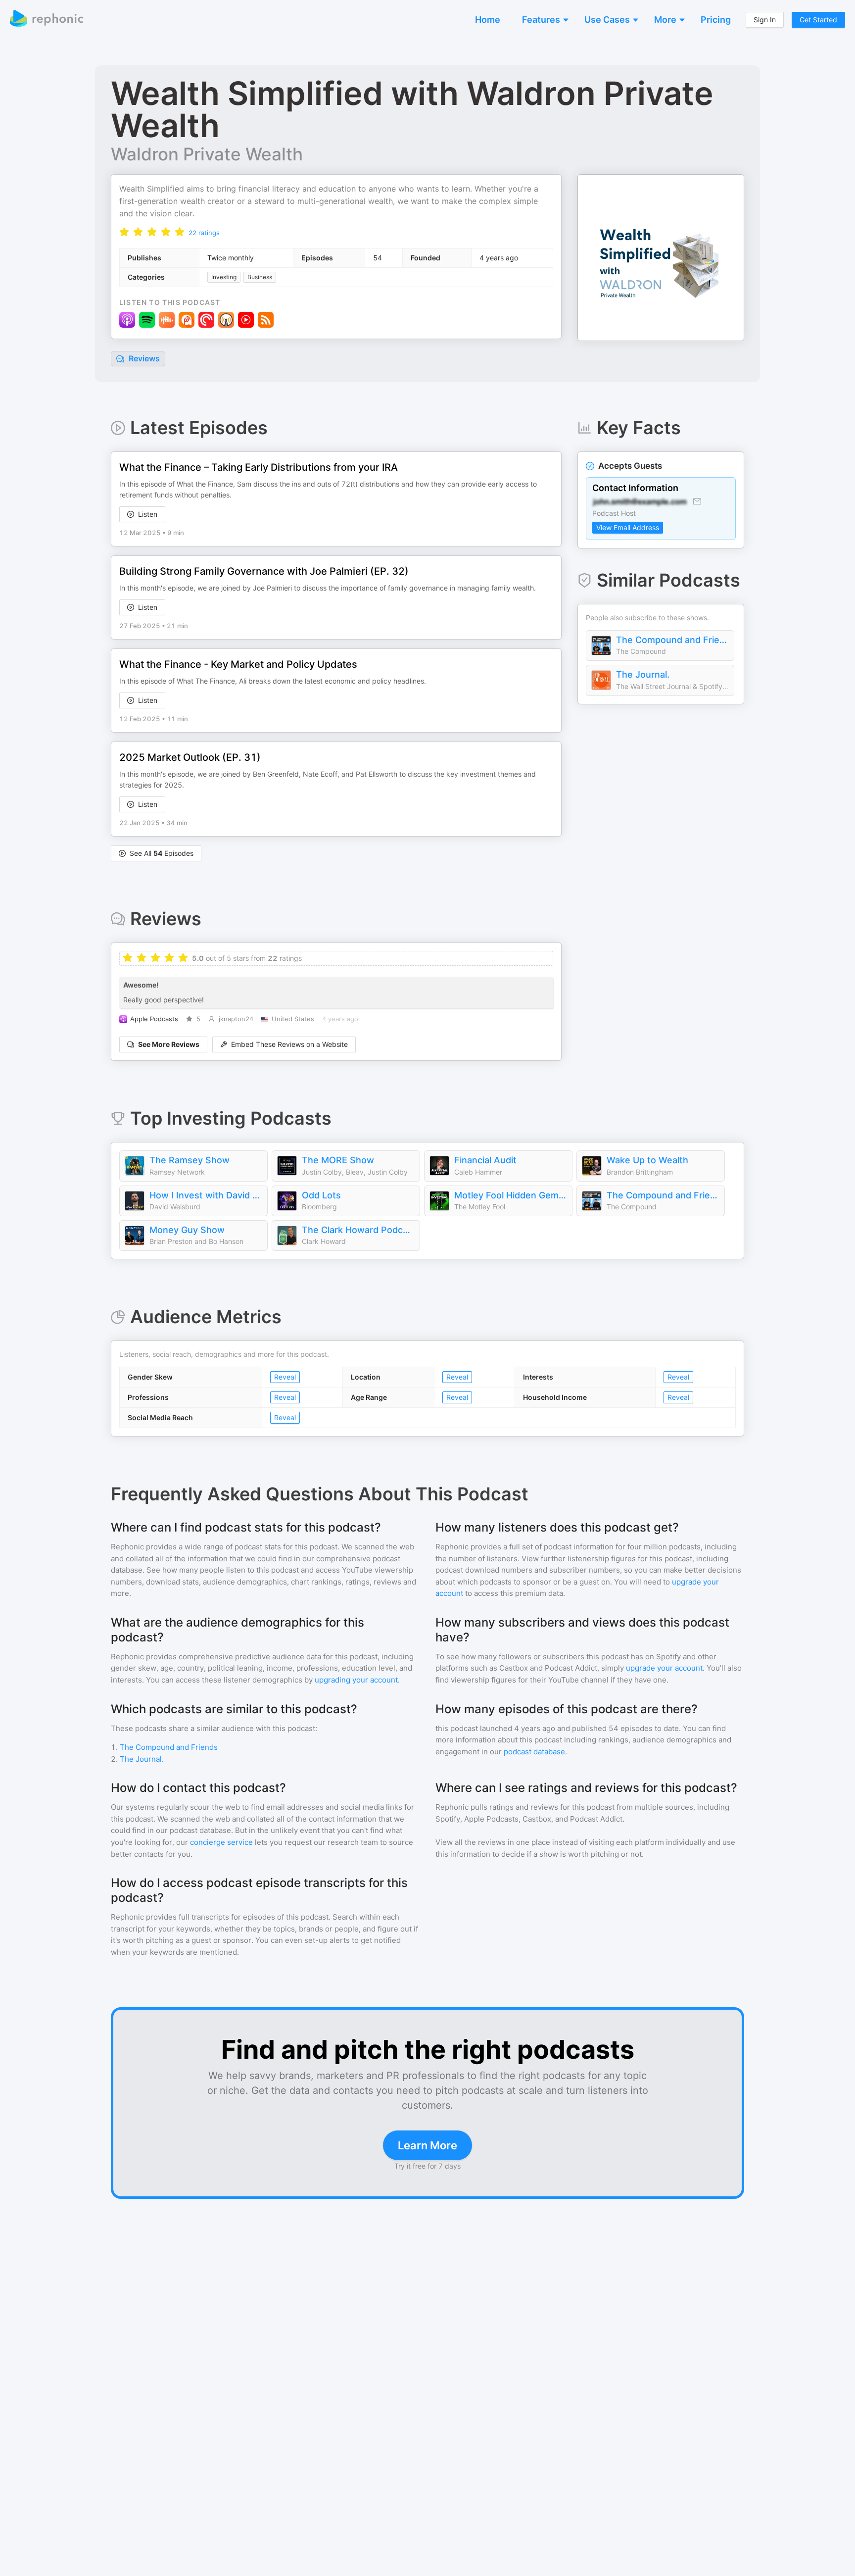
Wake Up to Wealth (647, 1160)
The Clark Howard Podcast (358, 1230)
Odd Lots (321, 1195)
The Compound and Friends (672, 640)
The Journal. (643, 674)
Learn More (427, 2145)
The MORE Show (338, 1160)
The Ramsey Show (190, 1160)
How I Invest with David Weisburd (206, 1195)
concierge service (221, 1842)
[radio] (124, 232)
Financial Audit (485, 1160)
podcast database (534, 1752)
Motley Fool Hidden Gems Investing (511, 1195)
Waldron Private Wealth (207, 154)
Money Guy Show (187, 1230)
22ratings (204, 233)
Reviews (143, 358)
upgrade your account (664, 1668)
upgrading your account (356, 1680)
